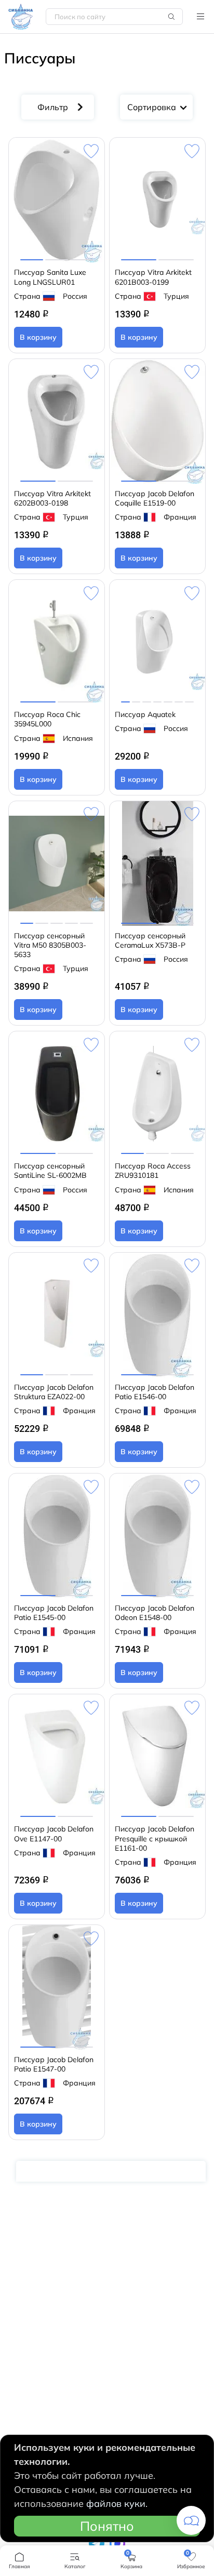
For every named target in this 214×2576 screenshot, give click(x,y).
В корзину (38, 337)
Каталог (200, 17)
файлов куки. (117, 2504)
